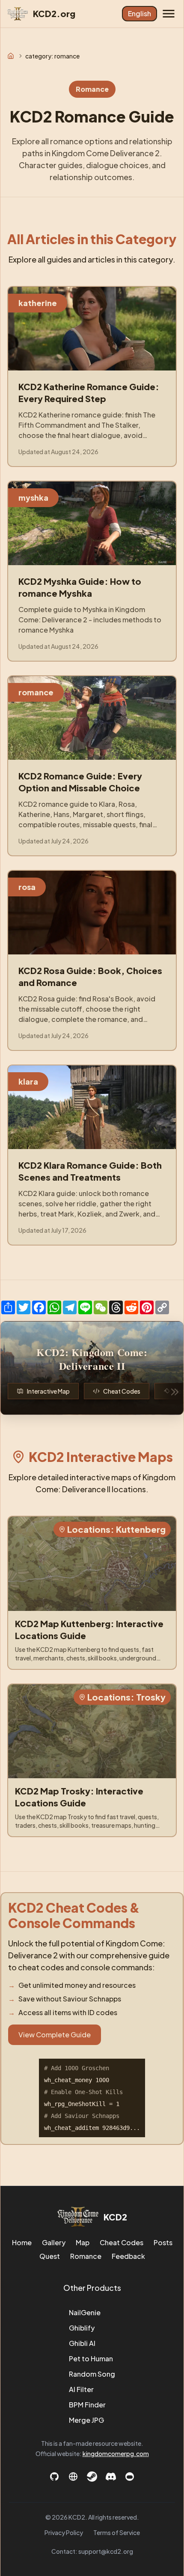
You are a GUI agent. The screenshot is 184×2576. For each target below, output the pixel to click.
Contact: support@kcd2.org (92, 2551)
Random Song (92, 2374)
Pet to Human (91, 2359)
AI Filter (81, 2389)
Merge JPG (86, 2420)
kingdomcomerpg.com (116, 2453)
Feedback (128, 2256)
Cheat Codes (122, 2242)
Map (83, 2242)
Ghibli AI (82, 2343)
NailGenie (85, 2312)
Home (22, 2242)
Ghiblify (82, 2328)
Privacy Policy (64, 2532)
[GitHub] (54, 2477)
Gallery (54, 2242)
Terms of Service (117, 2532)
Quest (50, 2256)
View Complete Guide (55, 2035)
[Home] (11, 56)
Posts (163, 2242)
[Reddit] (130, 2477)
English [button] (139, 13)
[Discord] (111, 2477)
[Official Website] (73, 2477)
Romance (86, 2256)
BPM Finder (87, 2405)
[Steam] (92, 2477)
